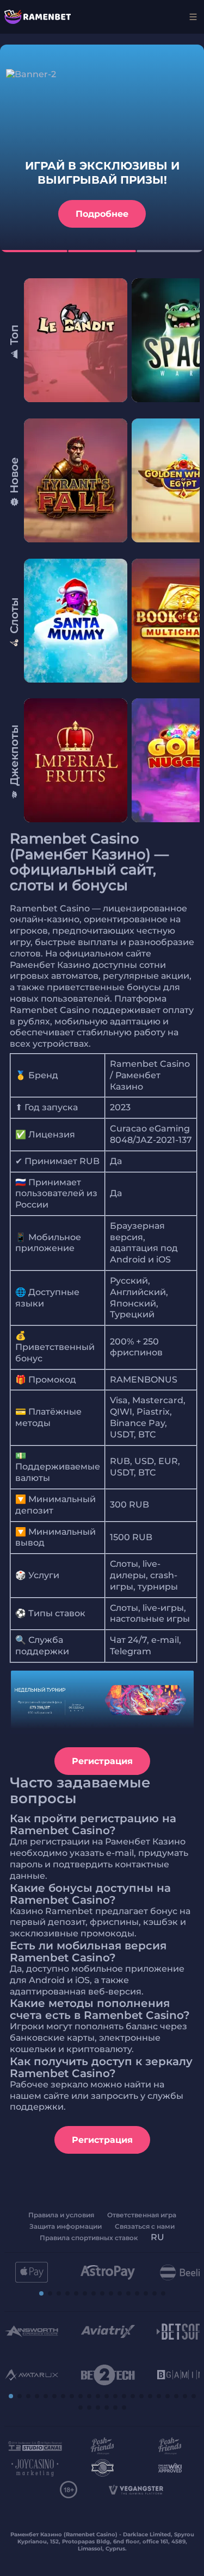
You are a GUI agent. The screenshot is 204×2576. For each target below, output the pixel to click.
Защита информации (66, 2226)
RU (157, 2237)
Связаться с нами (145, 2226)
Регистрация (102, 1761)
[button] (41, 2293)
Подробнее (102, 214)
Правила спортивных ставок (89, 2238)
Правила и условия (61, 2215)
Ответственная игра (142, 2215)
